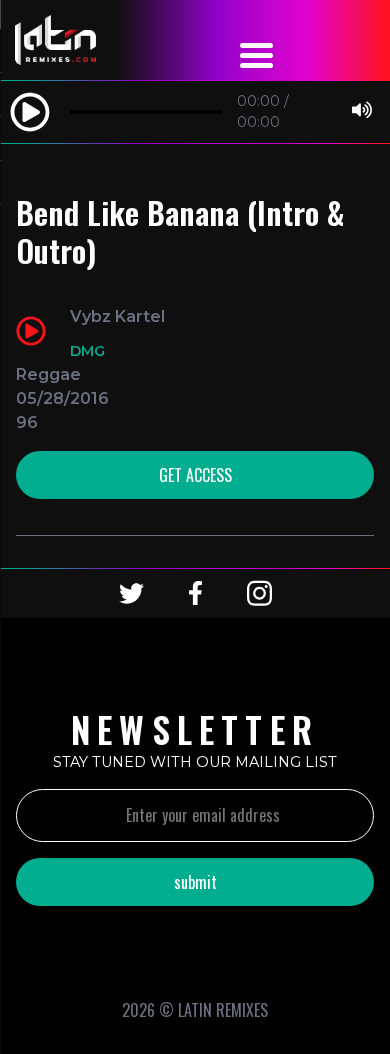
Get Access (195, 475)
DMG (87, 351)
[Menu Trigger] (257, 52)
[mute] (362, 112)
